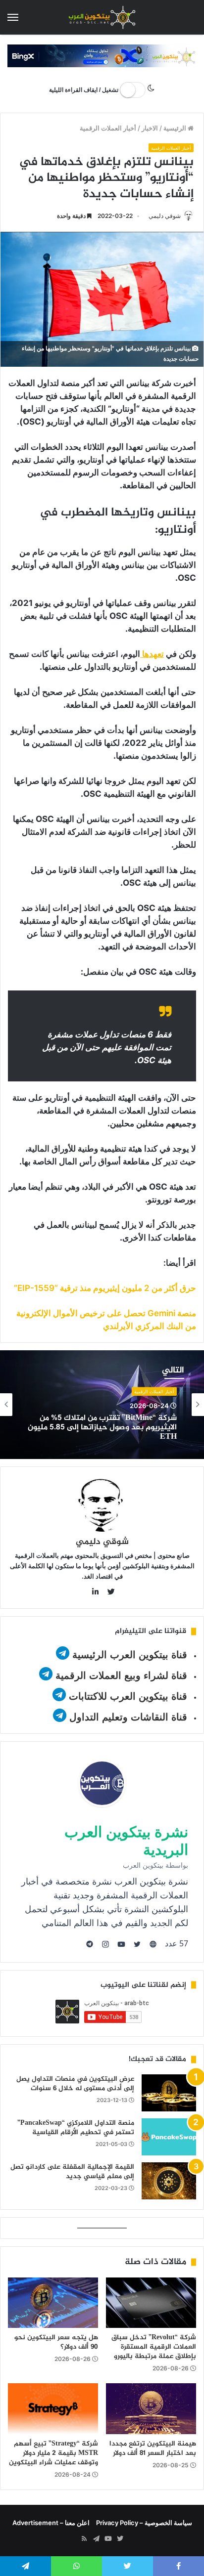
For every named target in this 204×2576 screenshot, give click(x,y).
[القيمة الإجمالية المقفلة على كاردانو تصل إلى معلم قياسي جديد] (169, 2181)
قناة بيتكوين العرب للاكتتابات (127, 1696)
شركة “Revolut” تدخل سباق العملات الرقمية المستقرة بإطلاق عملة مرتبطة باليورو (154, 2347)
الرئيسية (176, 128)
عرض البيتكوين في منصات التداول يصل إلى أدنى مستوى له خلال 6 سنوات (75, 2084)
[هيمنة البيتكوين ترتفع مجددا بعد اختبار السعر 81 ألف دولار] (151, 2409)
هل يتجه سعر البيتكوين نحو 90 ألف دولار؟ (56, 2342)
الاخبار (150, 128)
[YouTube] (108, 2539)
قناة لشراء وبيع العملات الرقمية (121, 1675)
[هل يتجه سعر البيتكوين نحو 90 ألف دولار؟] (53, 2303)
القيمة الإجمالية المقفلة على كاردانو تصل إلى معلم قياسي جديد (72, 2172)
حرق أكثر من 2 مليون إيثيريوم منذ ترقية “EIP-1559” (105, 1288)
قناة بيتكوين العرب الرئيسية (130, 1655)
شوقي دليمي (165, 216)
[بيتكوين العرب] (102, 17)
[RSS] (84, 2539)
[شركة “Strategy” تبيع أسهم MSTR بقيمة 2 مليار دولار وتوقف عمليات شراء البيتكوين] (53, 2409)
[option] (102, 1405)
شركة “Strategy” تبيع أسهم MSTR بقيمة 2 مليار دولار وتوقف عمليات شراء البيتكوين (53, 2453)
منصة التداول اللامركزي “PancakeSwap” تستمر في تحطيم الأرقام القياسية (76, 2128)
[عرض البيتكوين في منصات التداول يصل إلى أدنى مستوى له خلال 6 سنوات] (169, 2093)
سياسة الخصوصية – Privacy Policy (144, 2523)
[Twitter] (120, 2539)
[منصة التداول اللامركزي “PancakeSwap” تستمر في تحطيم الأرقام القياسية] (169, 2137)
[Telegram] (96, 2539)
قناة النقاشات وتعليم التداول (128, 1717)
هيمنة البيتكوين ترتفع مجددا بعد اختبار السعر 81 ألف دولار (153, 2448)
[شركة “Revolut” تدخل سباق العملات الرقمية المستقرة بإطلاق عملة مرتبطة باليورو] (151, 2303)
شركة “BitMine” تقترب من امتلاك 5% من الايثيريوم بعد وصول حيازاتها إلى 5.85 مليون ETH (102, 1428)
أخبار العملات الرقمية (108, 128)
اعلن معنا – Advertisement (51, 2523)
